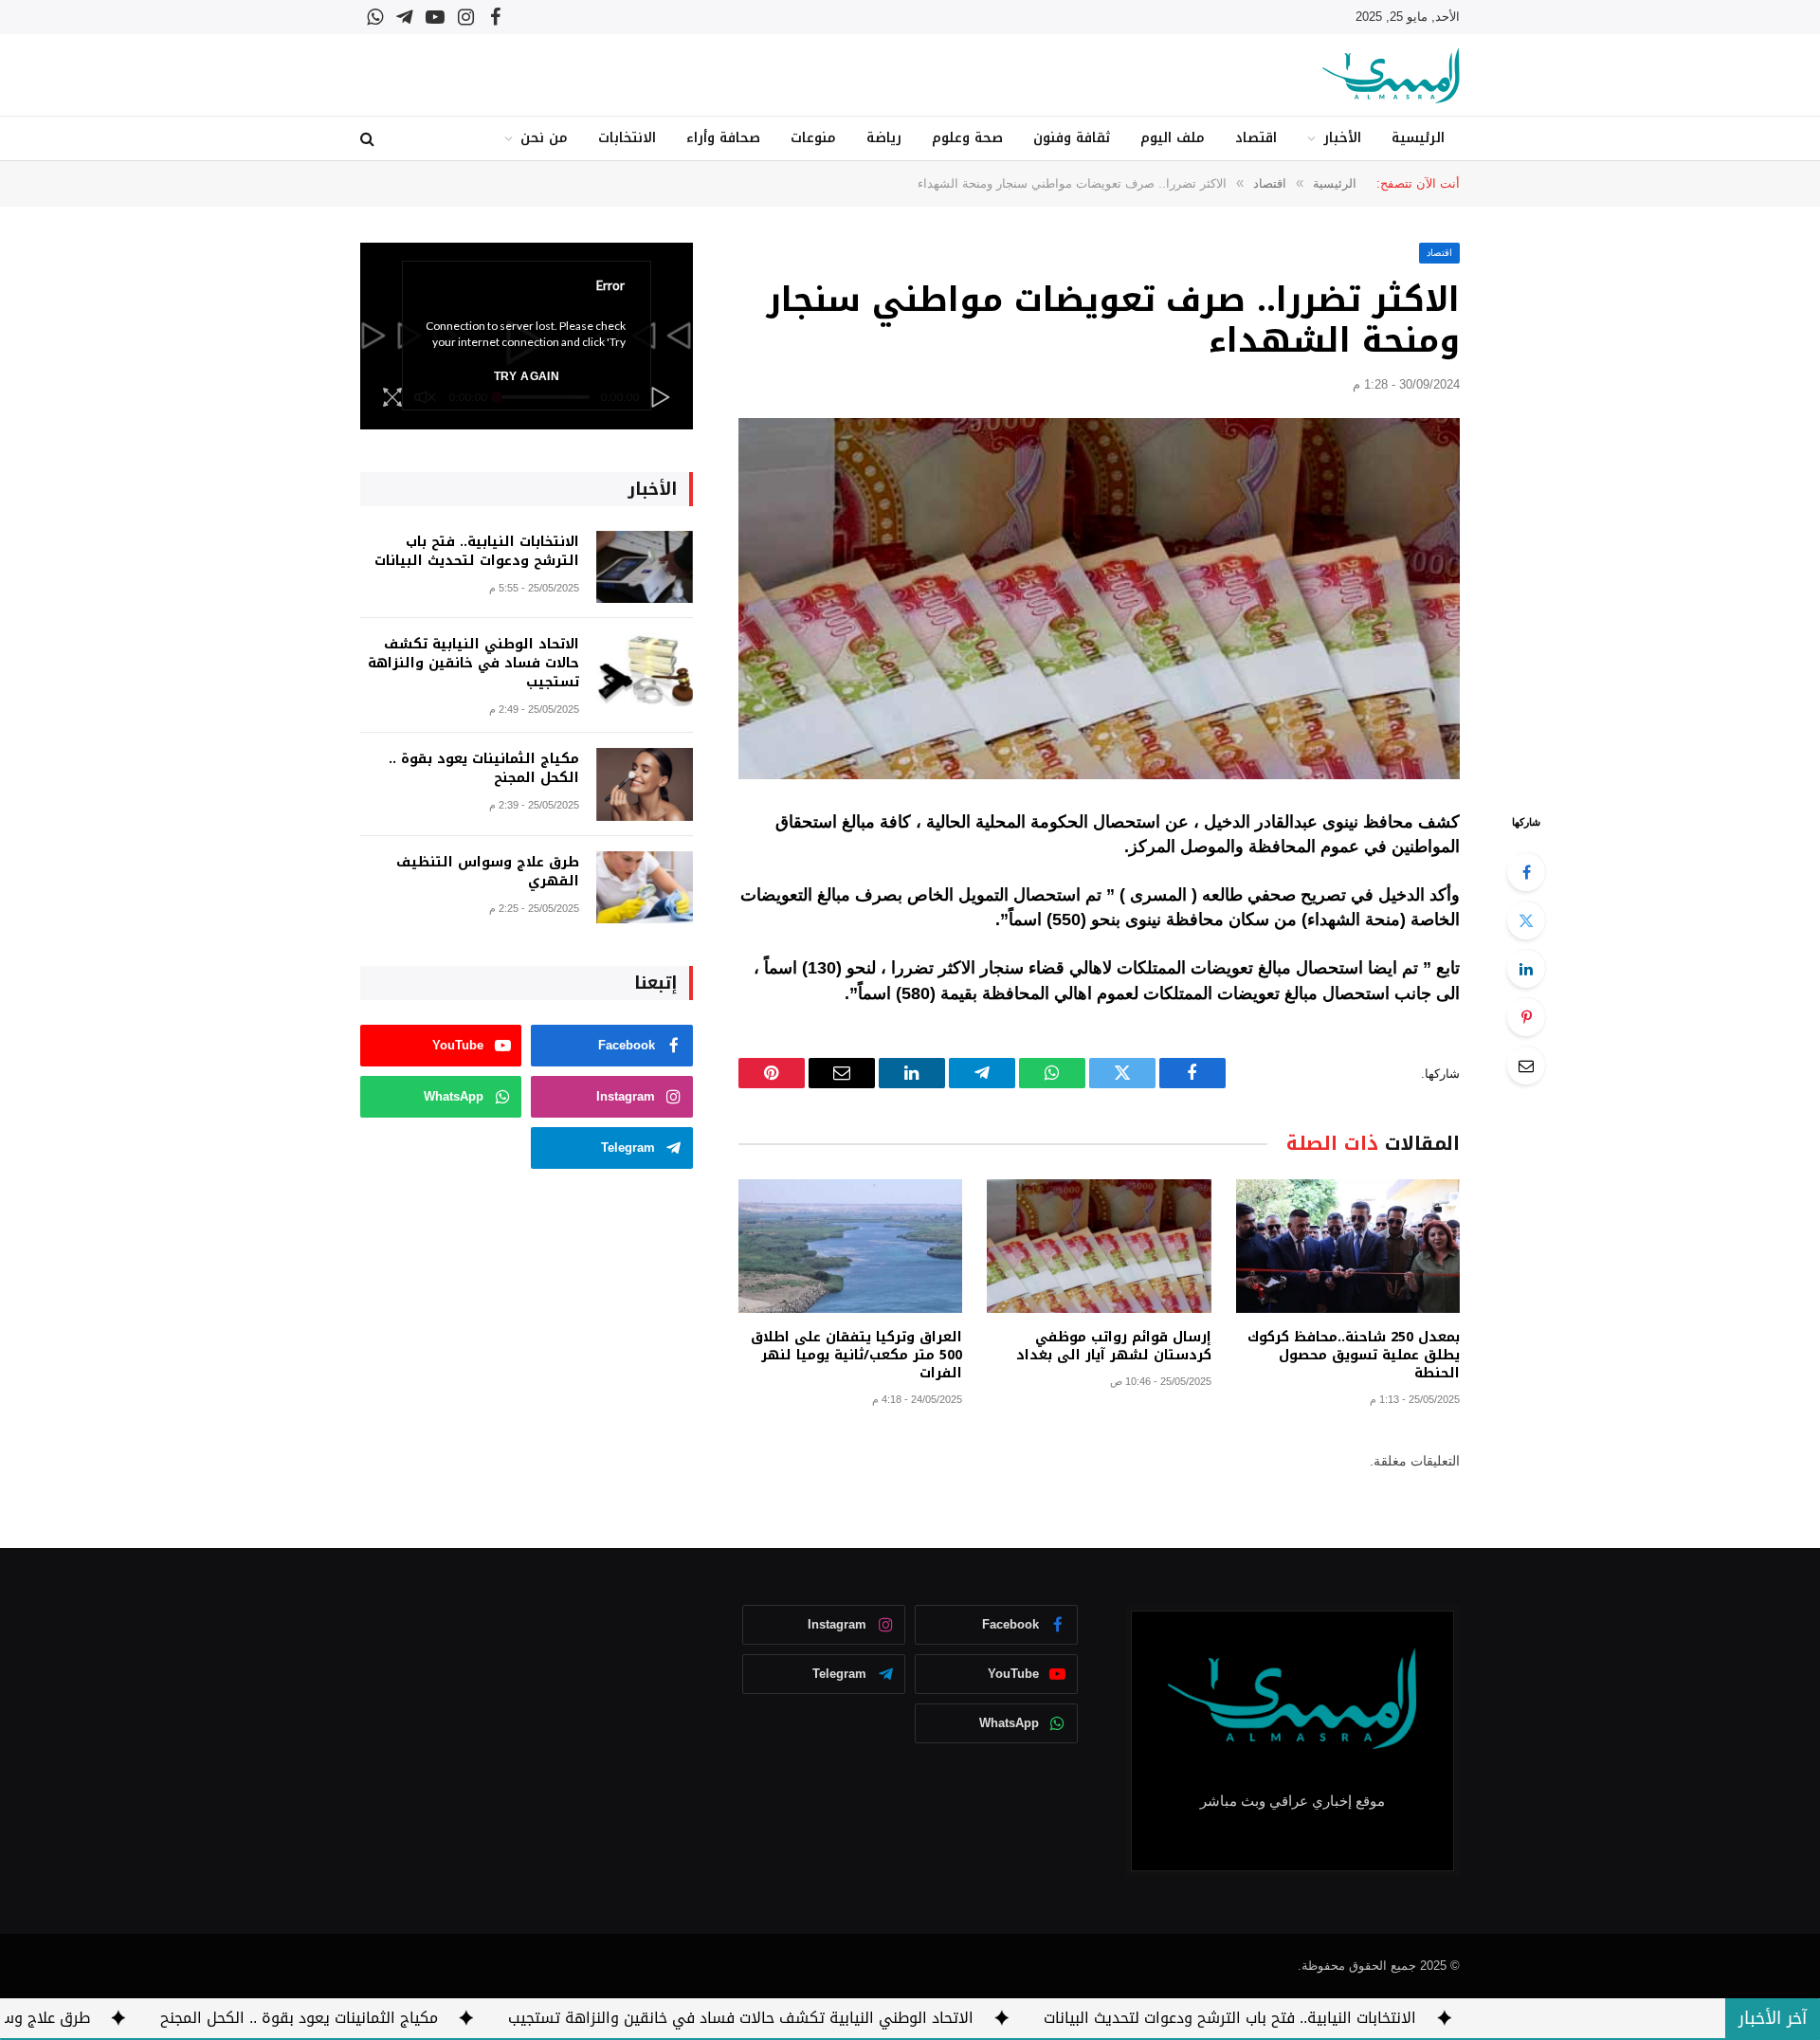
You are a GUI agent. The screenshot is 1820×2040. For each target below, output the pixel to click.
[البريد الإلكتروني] (1526, 1066)
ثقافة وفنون (1072, 138)
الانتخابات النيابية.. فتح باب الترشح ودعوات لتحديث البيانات (477, 552)
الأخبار (1342, 138)
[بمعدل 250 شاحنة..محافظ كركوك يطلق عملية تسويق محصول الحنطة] (1348, 1246)
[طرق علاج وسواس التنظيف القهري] (645, 888)
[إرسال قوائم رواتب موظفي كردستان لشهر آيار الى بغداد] (1099, 1246)
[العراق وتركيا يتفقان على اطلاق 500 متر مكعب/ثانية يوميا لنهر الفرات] (850, 1246)
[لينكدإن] (1526, 969)
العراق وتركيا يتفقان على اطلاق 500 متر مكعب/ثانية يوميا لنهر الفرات (856, 1355)
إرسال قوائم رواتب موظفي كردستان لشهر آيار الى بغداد (1113, 1346)
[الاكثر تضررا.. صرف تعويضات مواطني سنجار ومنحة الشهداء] (1099, 599)
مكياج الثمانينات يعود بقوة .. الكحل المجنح (484, 769)
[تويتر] (1526, 920)
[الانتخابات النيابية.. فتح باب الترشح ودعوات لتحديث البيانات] (645, 567)
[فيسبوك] (1526, 872)
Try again (527, 376)
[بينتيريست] (1526, 1017)
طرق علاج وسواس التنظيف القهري (488, 872)
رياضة (884, 138)
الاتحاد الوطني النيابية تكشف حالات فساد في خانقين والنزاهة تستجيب (473, 664)
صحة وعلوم (967, 138)
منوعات (813, 138)
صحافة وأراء (723, 138)
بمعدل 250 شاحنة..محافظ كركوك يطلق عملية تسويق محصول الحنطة (1354, 1355)
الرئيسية (1418, 138)
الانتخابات (627, 138)
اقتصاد (1256, 138)
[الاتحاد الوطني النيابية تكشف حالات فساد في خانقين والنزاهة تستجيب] (645, 670)
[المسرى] (1391, 75)
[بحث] (369, 139)
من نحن (544, 138)
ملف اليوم (1173, 138)
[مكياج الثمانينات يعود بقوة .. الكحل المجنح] (645, 784)
